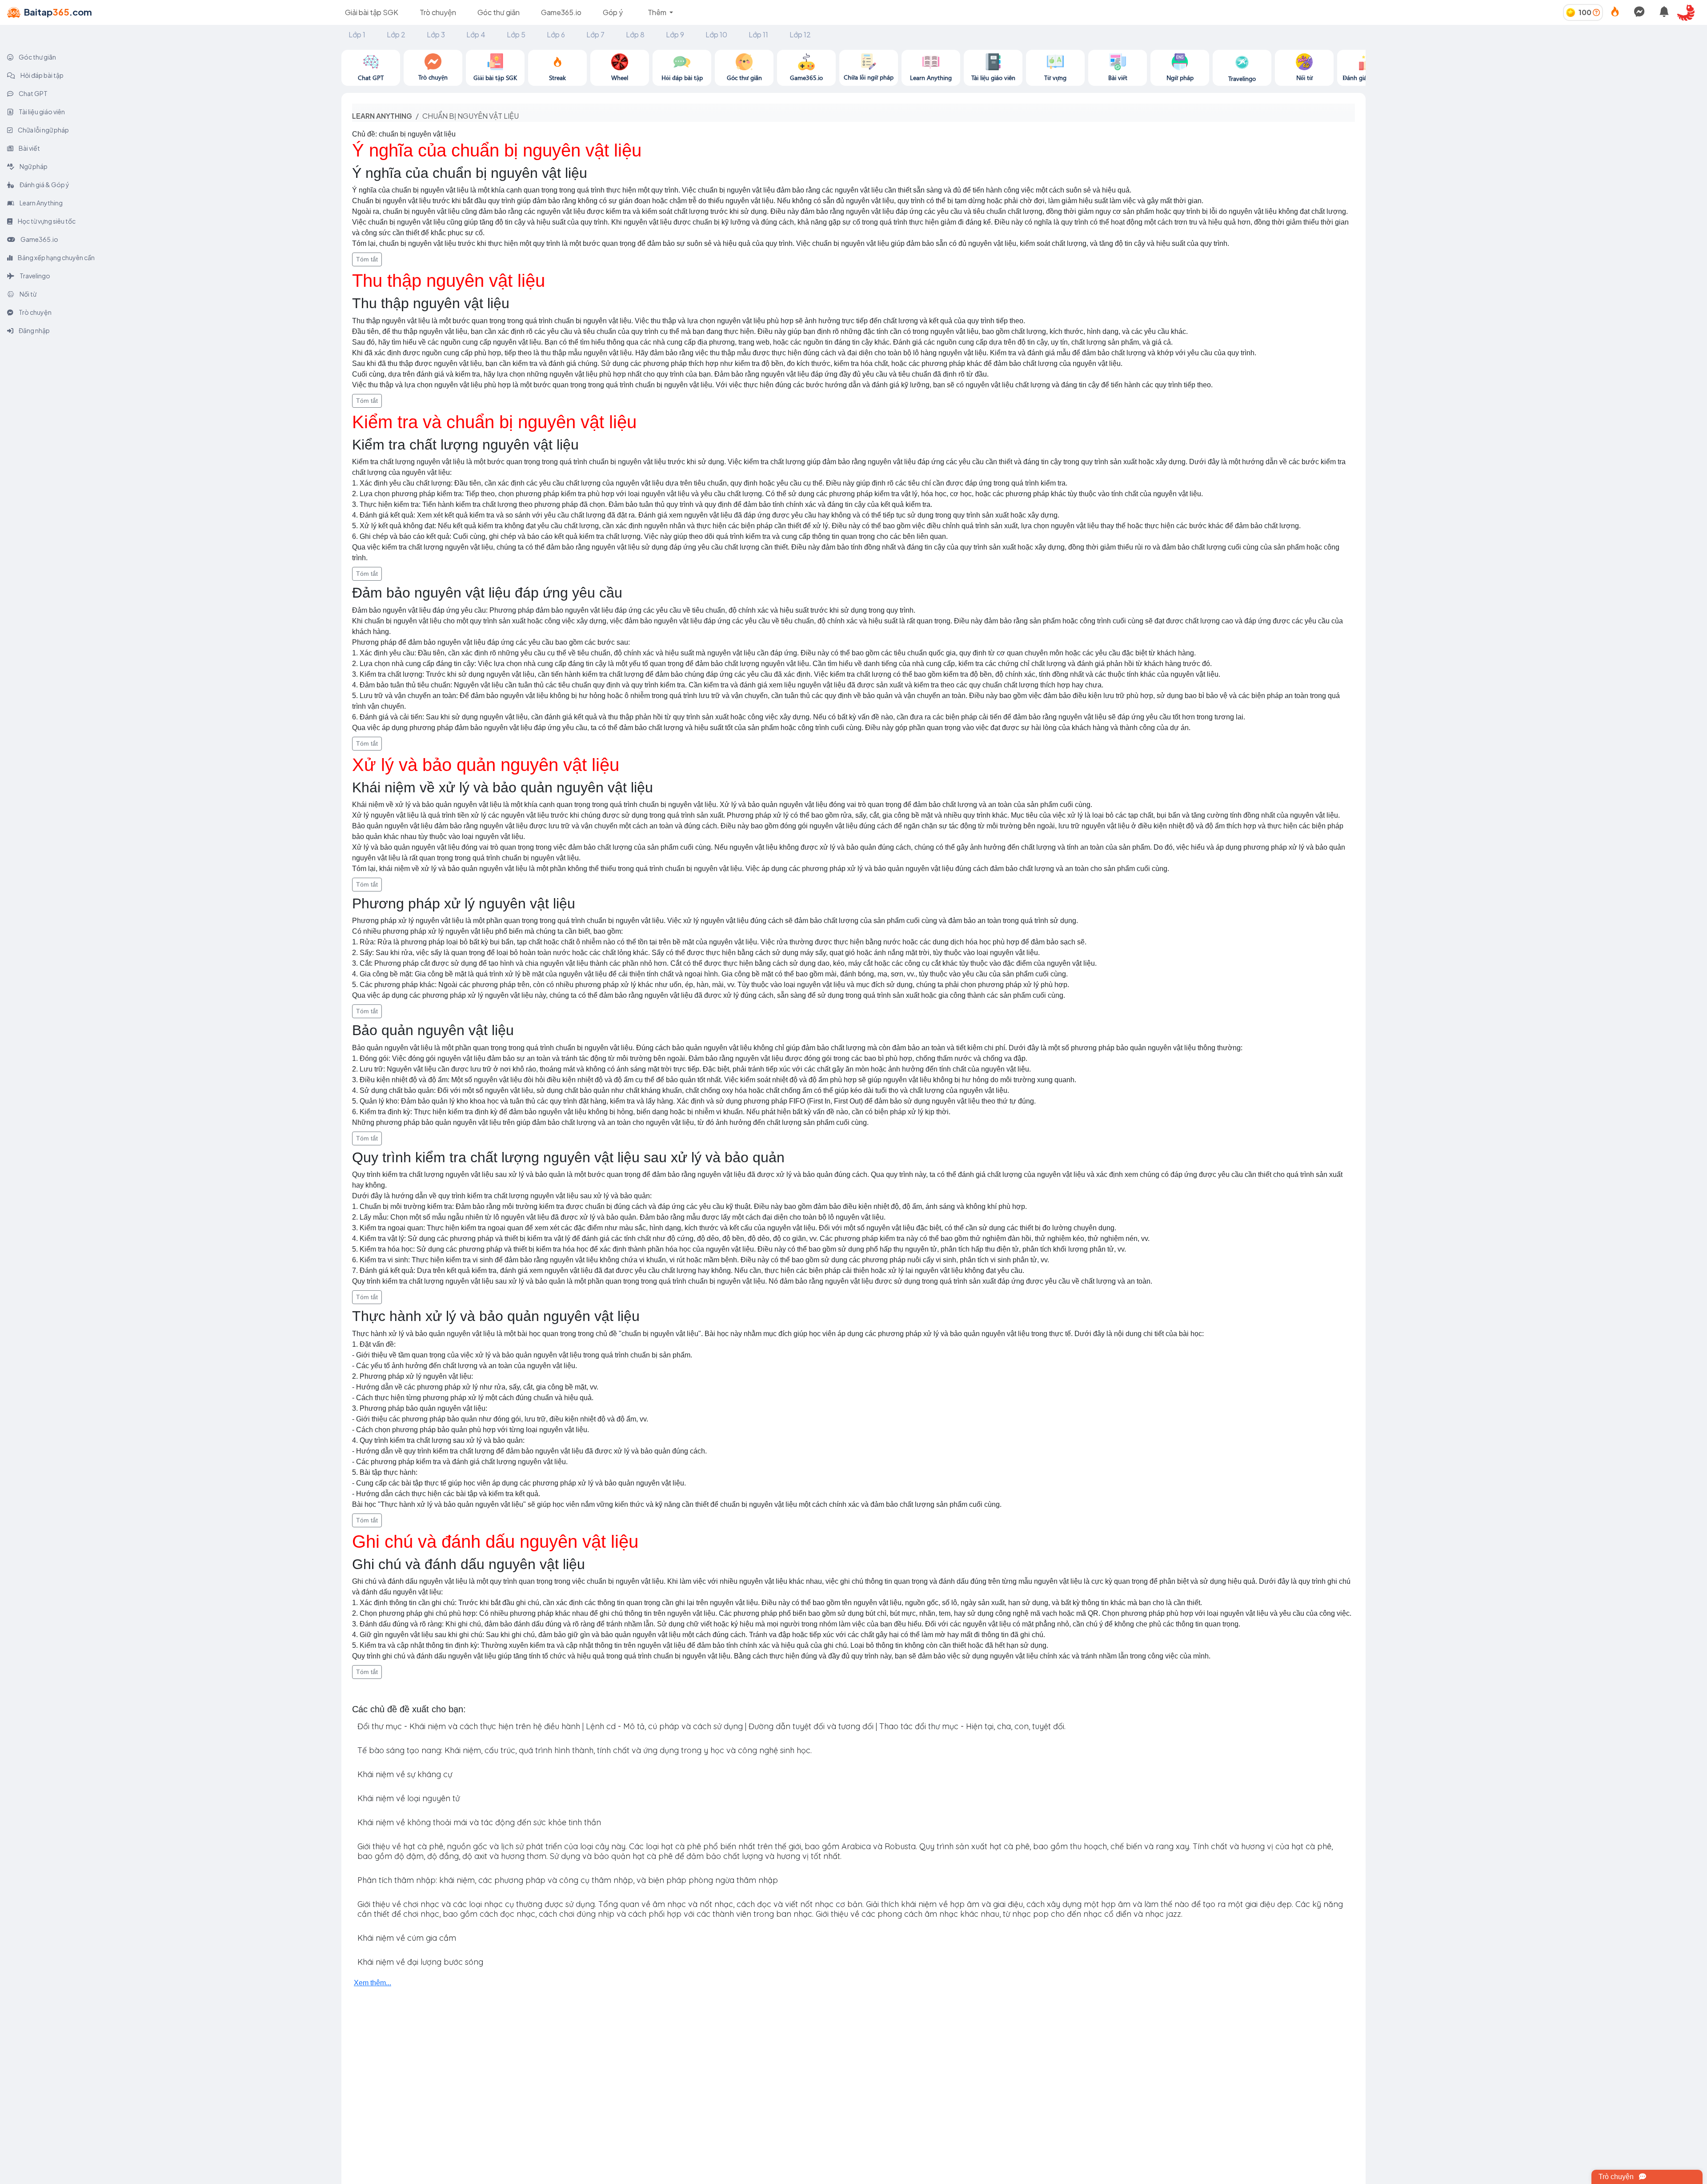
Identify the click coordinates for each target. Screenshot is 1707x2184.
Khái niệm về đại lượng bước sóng (420, 1962)
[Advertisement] (1536, 112)
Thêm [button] (658, 12)
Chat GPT (33, 93)
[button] (1689, 12)
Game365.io (561, 12)
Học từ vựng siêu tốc (46, 221)
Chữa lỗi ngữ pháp (43, 130)
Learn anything (382, 116)
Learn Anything (41, 203)
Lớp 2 (396, 34)
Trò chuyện (438, 12)
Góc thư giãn (499, 12)
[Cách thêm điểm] (1596, 12)
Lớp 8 (635, 34)
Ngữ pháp (33, 166)
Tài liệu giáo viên (41, 112)
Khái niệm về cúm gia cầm (407, 1938)
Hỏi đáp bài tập (42, 75)
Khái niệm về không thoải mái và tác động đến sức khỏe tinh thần (479, 1822)
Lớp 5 (516, 34)
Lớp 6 (556, 34)
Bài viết (29, 148)
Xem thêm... (373, 1983)
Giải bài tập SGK (372, 12)
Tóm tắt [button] (367, 259)
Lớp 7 (595, 34)
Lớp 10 (716, 34)
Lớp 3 (436, 34)
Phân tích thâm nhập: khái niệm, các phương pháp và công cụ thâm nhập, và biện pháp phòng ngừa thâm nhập (568, 1880)
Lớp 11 (758, 34)
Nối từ (28, 294)
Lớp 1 (357, 34)
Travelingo (34, 276)
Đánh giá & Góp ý (44, 185)
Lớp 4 (476, 34)
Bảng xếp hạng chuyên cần (56, 257)
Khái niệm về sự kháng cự (405, 1774)
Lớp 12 (800, 34)
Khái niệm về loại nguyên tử (409, 1798)
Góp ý (613, 12)
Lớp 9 (675, 34)
